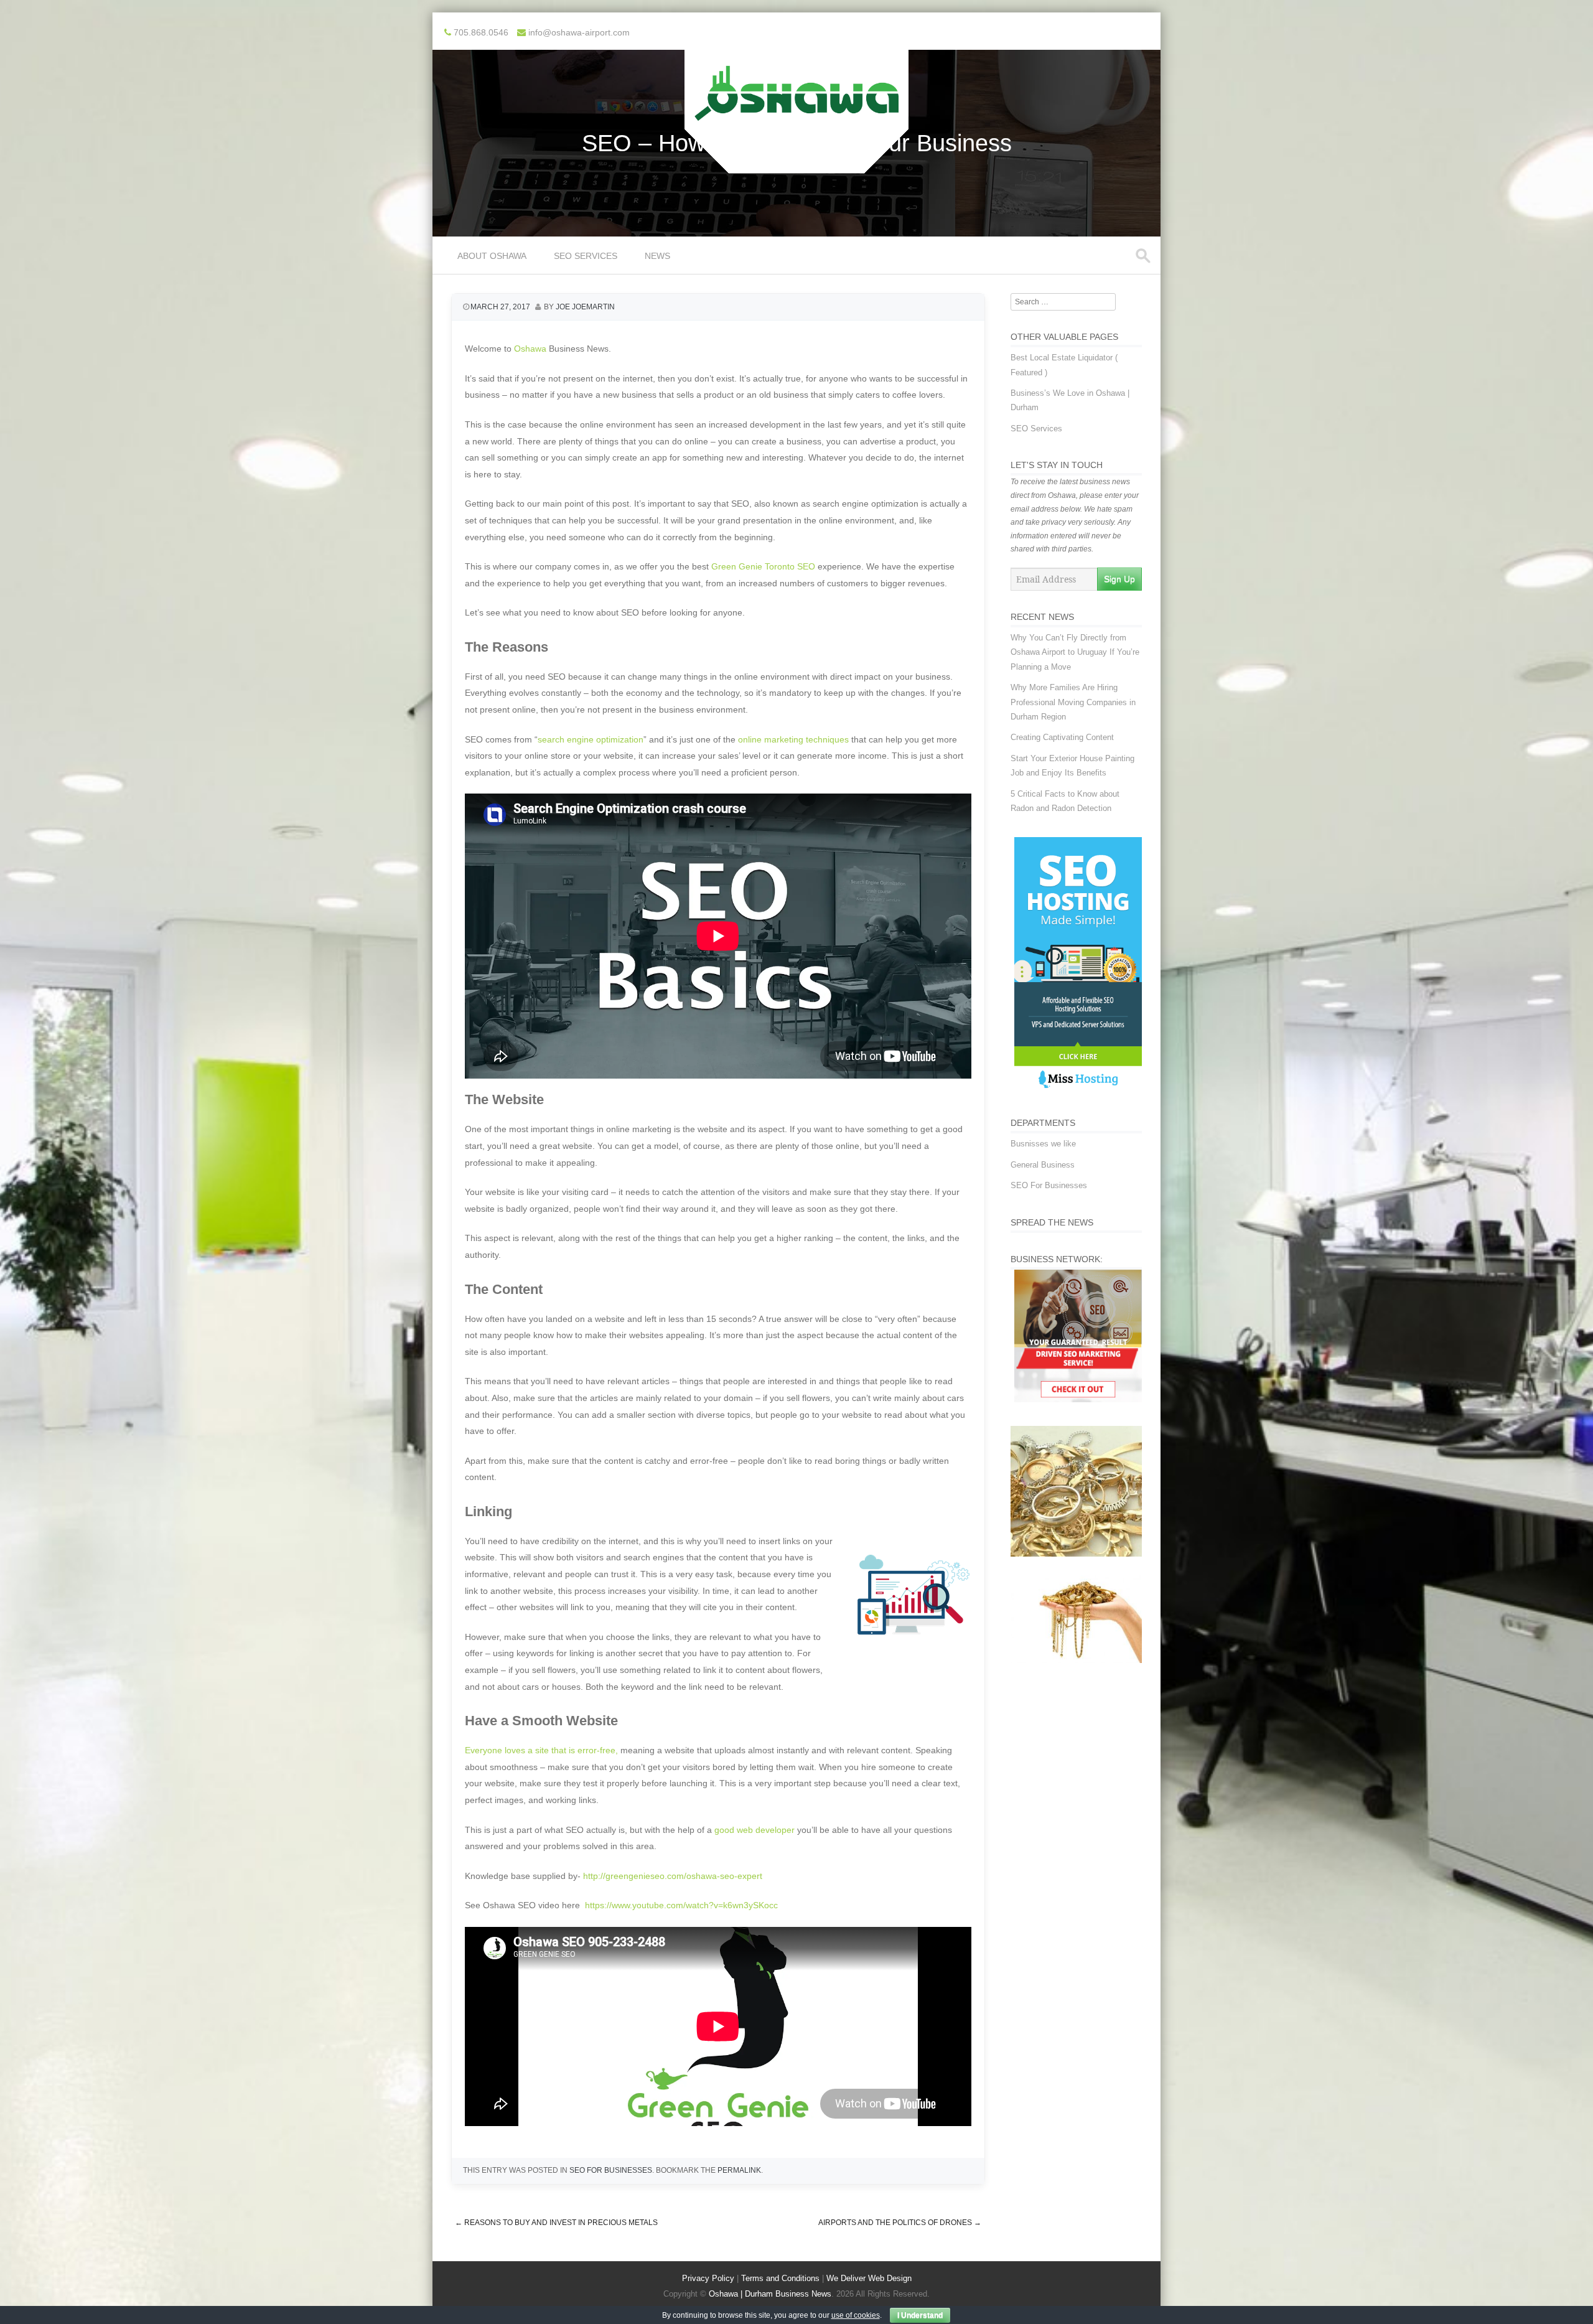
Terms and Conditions (780, 2278)
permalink (739, 2170)
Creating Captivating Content (1062, 737)
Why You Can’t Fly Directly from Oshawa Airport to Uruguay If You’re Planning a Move (1075, 652)
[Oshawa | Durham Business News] (796, 165)
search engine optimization (591, 739)
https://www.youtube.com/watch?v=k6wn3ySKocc (681, 1905)
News (657, 256)
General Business (1043, 1165)
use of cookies (856, 2315)
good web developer (754, 1830)
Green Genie (737, 566)
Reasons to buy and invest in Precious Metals (556, 2223)
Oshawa (530, 349)
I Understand (920, 2315)
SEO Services (586, 256)
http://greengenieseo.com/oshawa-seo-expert (673, 1876)
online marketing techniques (793, 739)
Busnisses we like (1043, 1144)
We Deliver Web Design (869, 2278)
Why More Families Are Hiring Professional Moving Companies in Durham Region (1073, 702)
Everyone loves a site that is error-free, (541, 1750)
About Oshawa (492, 256)
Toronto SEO (790, 566)
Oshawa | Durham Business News (770, 2294)
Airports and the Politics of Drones (900, 2223)
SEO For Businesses (611, 2170)
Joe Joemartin (585, 307)
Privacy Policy (708, 2278)
